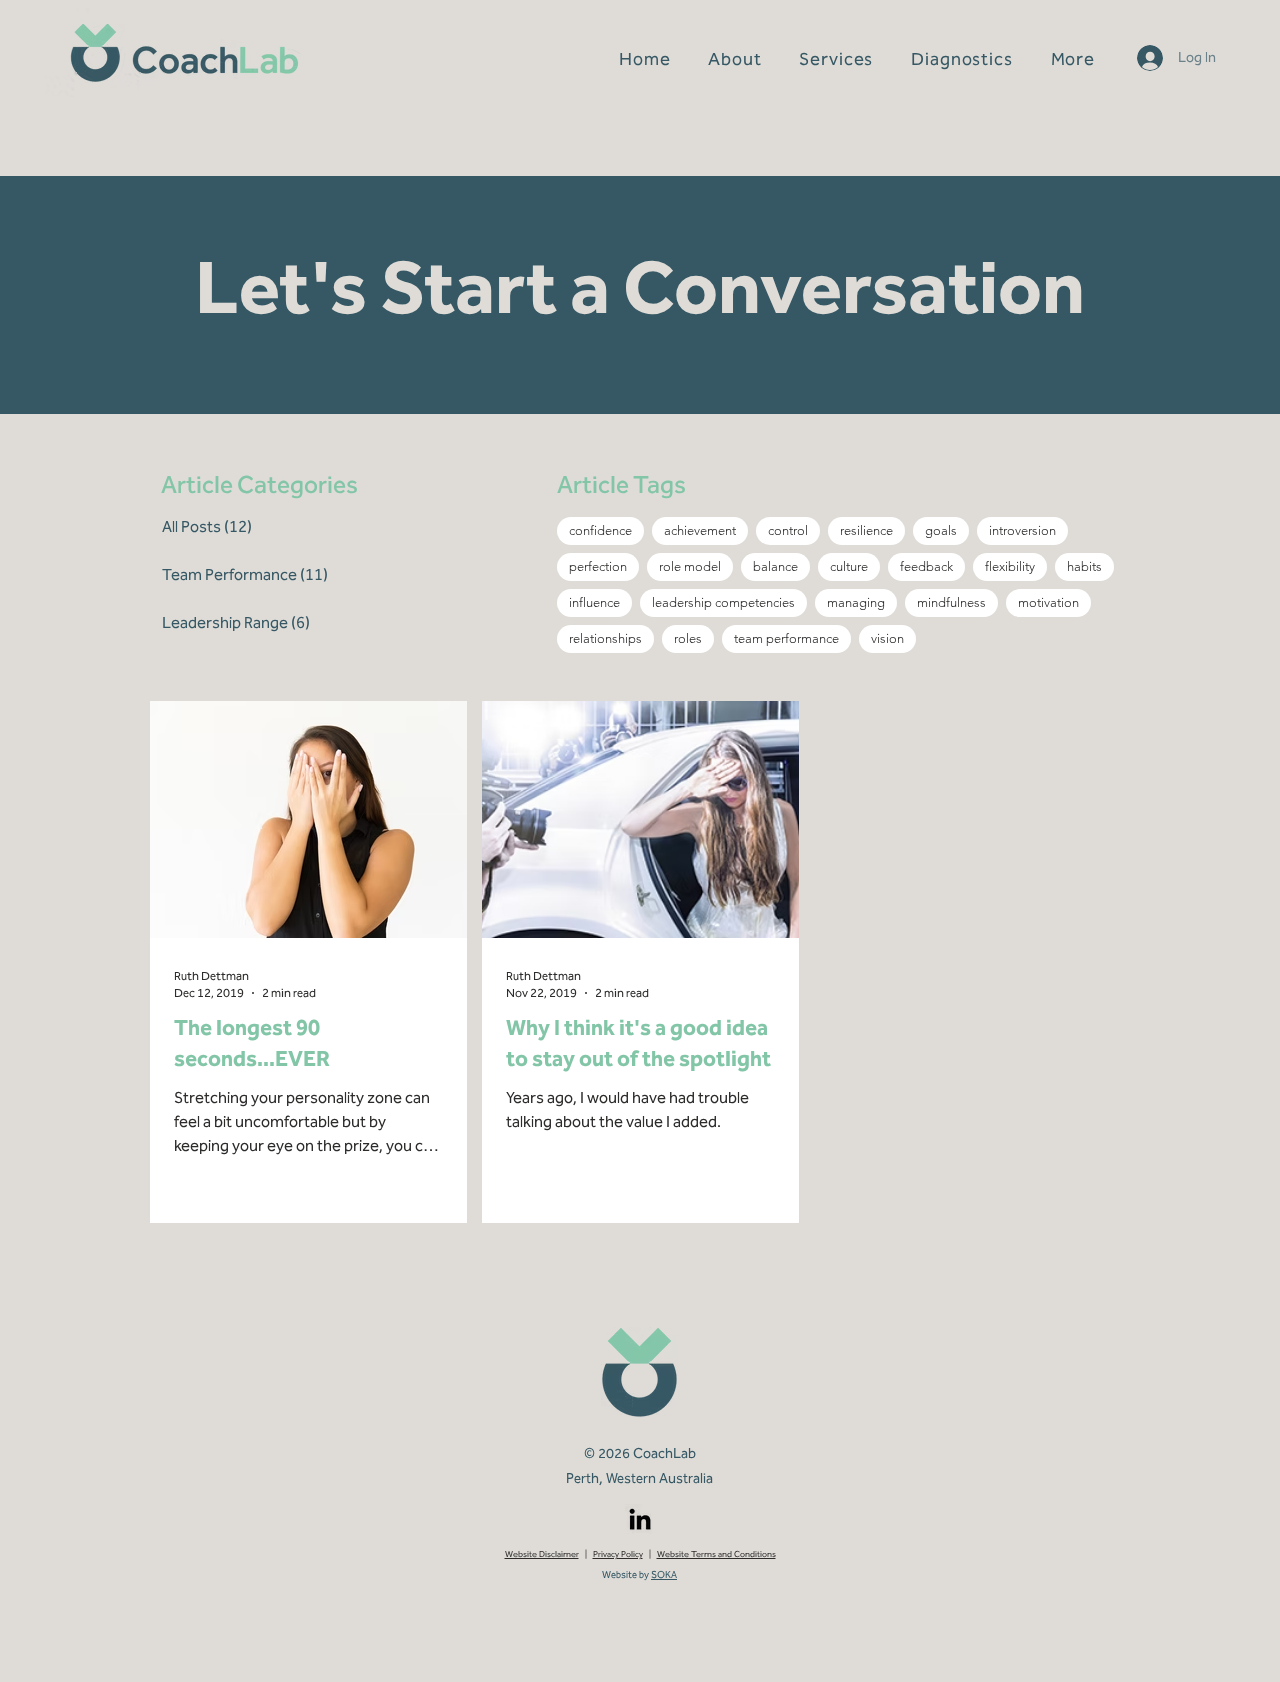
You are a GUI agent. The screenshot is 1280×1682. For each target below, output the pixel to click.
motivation (1048, 602)
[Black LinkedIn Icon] (640, 1519)
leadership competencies (723, 602)
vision (887, 638)
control (788, 530)
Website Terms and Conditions (716, 1554)
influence (594, 602)
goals (941, 530)
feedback (926, 566)
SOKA (664, 1575)
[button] (836, 59)
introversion (1022, 530)
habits (1084, 566)
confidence (600, 530)
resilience (866, 530)
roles (688, 638)
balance (775, 566)
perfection (598, 566)
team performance (786, 638)
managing (856, 602)
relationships (605, 638)
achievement (700, 530)
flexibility (1010, 566)
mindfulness (951, 602)
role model (690, 566)
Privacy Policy (618, 1554)
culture (849, 566)
